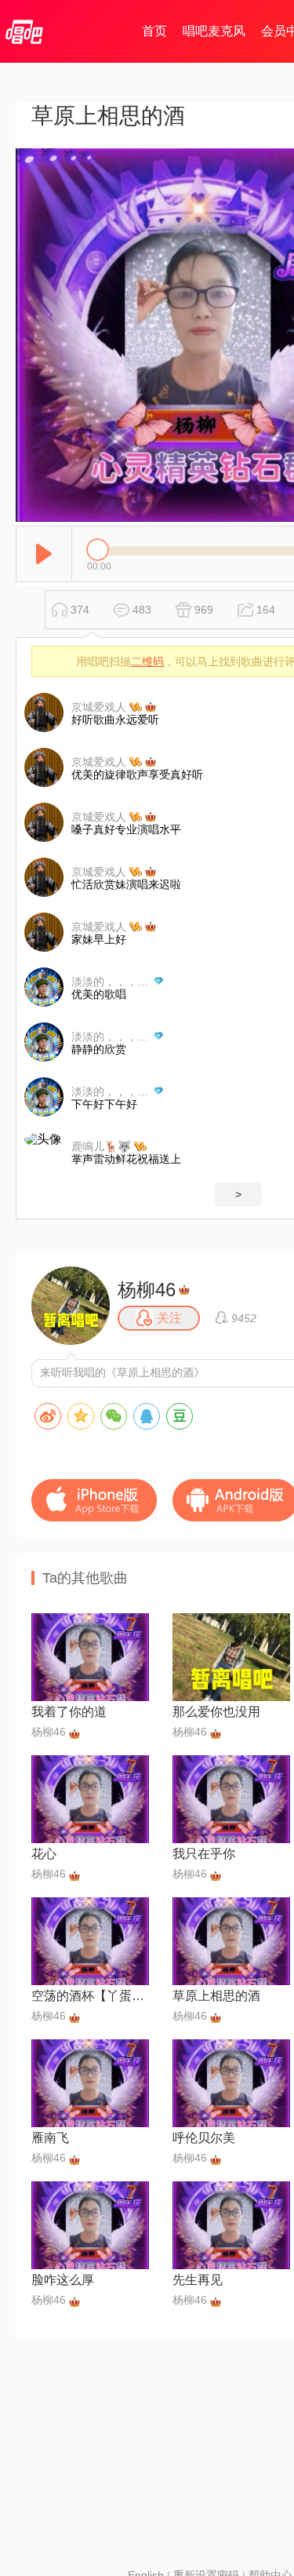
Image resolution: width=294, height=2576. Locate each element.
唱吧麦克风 (214, 31)
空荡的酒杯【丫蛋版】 (90, 1996)
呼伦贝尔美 (204, 2138)
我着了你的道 (69, 1712)
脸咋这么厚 (63, 2280)
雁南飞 (50, 2138)
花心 (44, 1854)
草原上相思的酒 (216, 1996)
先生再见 (198, 2280)
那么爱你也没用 (216, 1712)
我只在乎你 (204, 1854)
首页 (154, 31)
